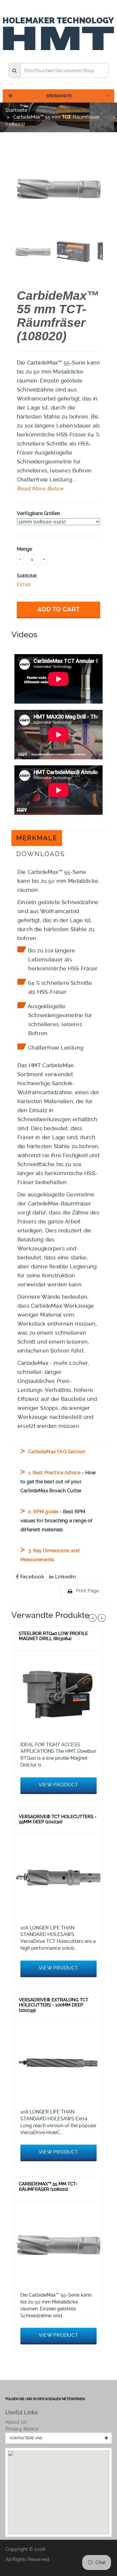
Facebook (32, 1577)
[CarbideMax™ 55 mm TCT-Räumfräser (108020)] (58, 2245)
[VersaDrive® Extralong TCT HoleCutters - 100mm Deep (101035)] (58, 2062)
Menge (24, 549)
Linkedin (65, 1577)
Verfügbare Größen (38, 513)
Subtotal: (27, 576)
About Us (16, 2422)
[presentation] (33, 252)
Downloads (40, 854)
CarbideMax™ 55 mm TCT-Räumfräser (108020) (48, 2187)
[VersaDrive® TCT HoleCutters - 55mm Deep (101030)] (58, 1878)
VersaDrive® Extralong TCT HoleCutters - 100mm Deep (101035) (54, 2005)
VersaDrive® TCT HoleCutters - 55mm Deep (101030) (58, 1819)
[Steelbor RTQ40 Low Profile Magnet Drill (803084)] (58, 1694)
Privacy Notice (22, 2429)
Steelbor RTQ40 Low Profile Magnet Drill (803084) (53, 1636)
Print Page (87, 1591)
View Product (58, 1785)
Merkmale (37, 838)
